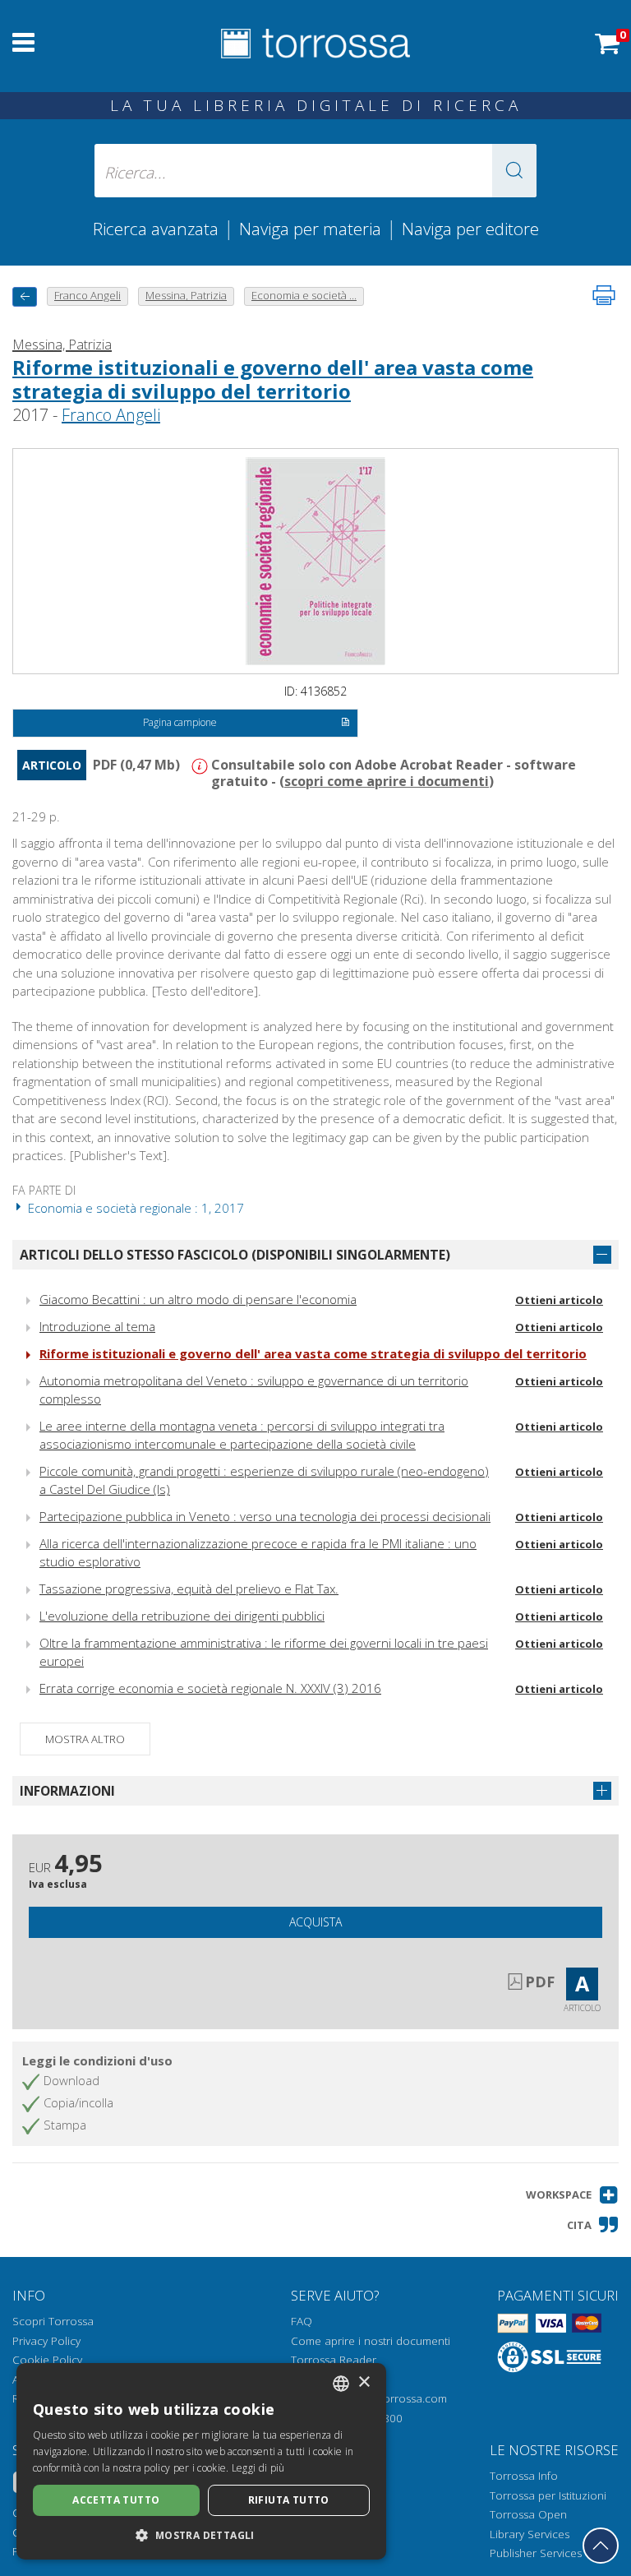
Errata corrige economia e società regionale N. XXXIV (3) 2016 (210, 1688)
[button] (514, 171)
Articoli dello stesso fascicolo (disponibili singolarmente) (235, 1255)
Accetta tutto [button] (116, 2500)
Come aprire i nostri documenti (371, 2341)
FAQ (302, 2321)
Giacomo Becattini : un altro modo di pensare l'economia (198, 1299)
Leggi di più (258, 2468)
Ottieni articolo (559, 1300)
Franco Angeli (111, 415)
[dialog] (201, 2461)
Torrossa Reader (334, 2360)
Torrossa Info (524, 2476)
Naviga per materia (310, 229)
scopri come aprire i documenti (387, 781)
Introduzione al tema (97, 1326)
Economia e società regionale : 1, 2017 (134, 1208)
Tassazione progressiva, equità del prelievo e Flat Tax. (189, 1589)
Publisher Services (536, 2553)
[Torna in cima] (601, 2546)
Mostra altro (85, 1739)
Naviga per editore (470, 229)
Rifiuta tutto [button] (289, 2500)
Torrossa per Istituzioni (548, 2495)
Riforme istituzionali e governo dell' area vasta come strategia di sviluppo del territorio (273, 379)
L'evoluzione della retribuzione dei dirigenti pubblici (182, 1616)
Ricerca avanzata (156, 229)
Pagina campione (180, 722)
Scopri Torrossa (53, 2321)
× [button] (364, 2382)
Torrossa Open (528, 2514)
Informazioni (67, 1791)
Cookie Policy (47, 2360)
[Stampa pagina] (604, 295)
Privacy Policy (46, 2341)
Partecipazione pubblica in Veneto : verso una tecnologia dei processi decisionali (265, 1516)
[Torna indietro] (25, 296)
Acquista (315, 1922)
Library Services (530, 2534)
